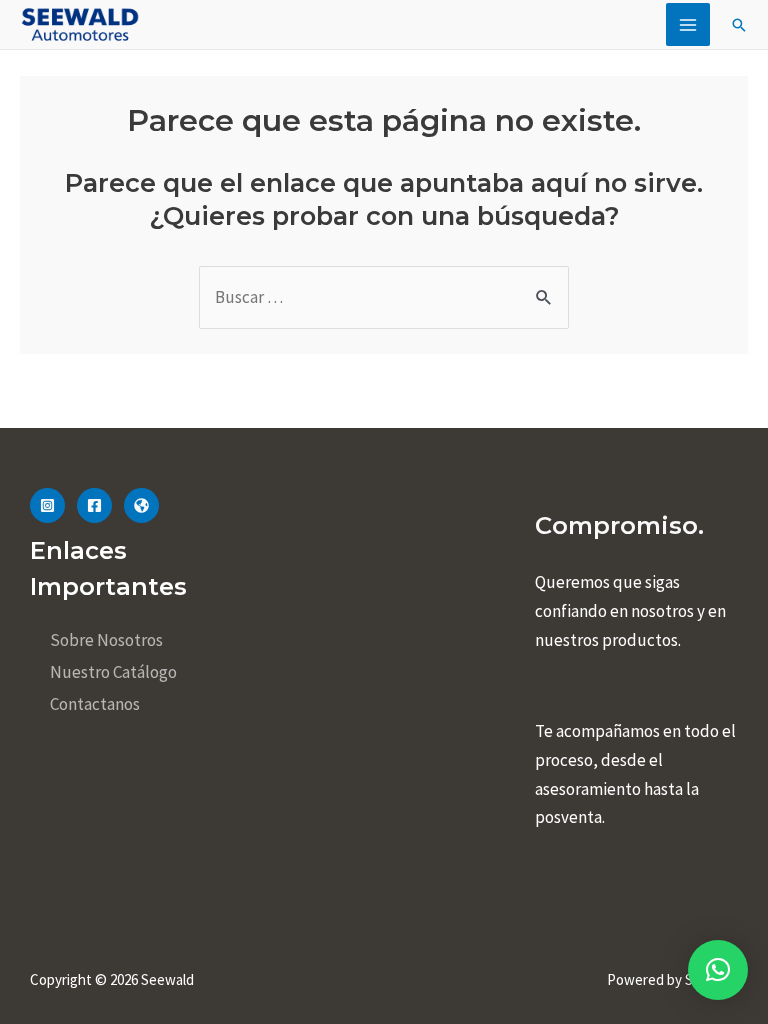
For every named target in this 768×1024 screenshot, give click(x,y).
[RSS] (141, 505)
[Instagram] (47, 505)
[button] (718, 970)
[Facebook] (94, 505)
